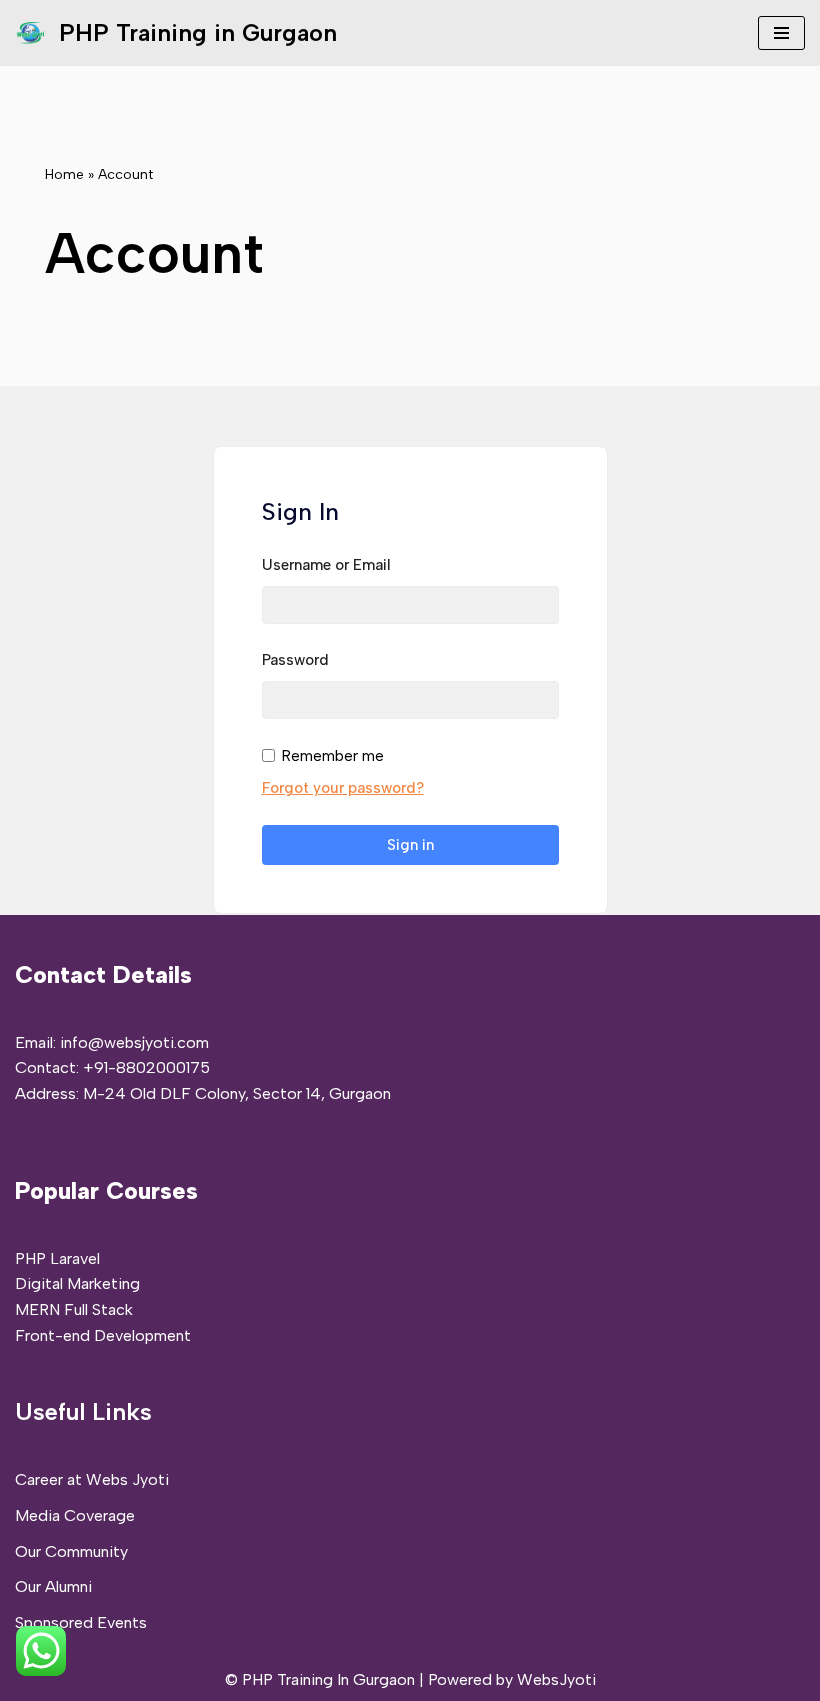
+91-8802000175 (146, 1067)
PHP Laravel (57, 1258)
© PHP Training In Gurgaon (320, 1679)
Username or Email (326, 565)
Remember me (332, 755)
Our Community (71, 1551)
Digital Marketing (77, 1283)
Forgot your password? (343, 788)
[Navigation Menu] (781, 33)
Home (64, 174)
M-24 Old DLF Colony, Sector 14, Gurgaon (237, 1093)
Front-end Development (103, 1335)
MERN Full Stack (74, 1309)
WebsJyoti (556, 1679)
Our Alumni (53, 1586)
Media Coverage (75, 1515)
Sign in (410, 845)
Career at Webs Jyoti (92, 1479)
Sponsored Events (81, 1622)
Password (295, 660)
